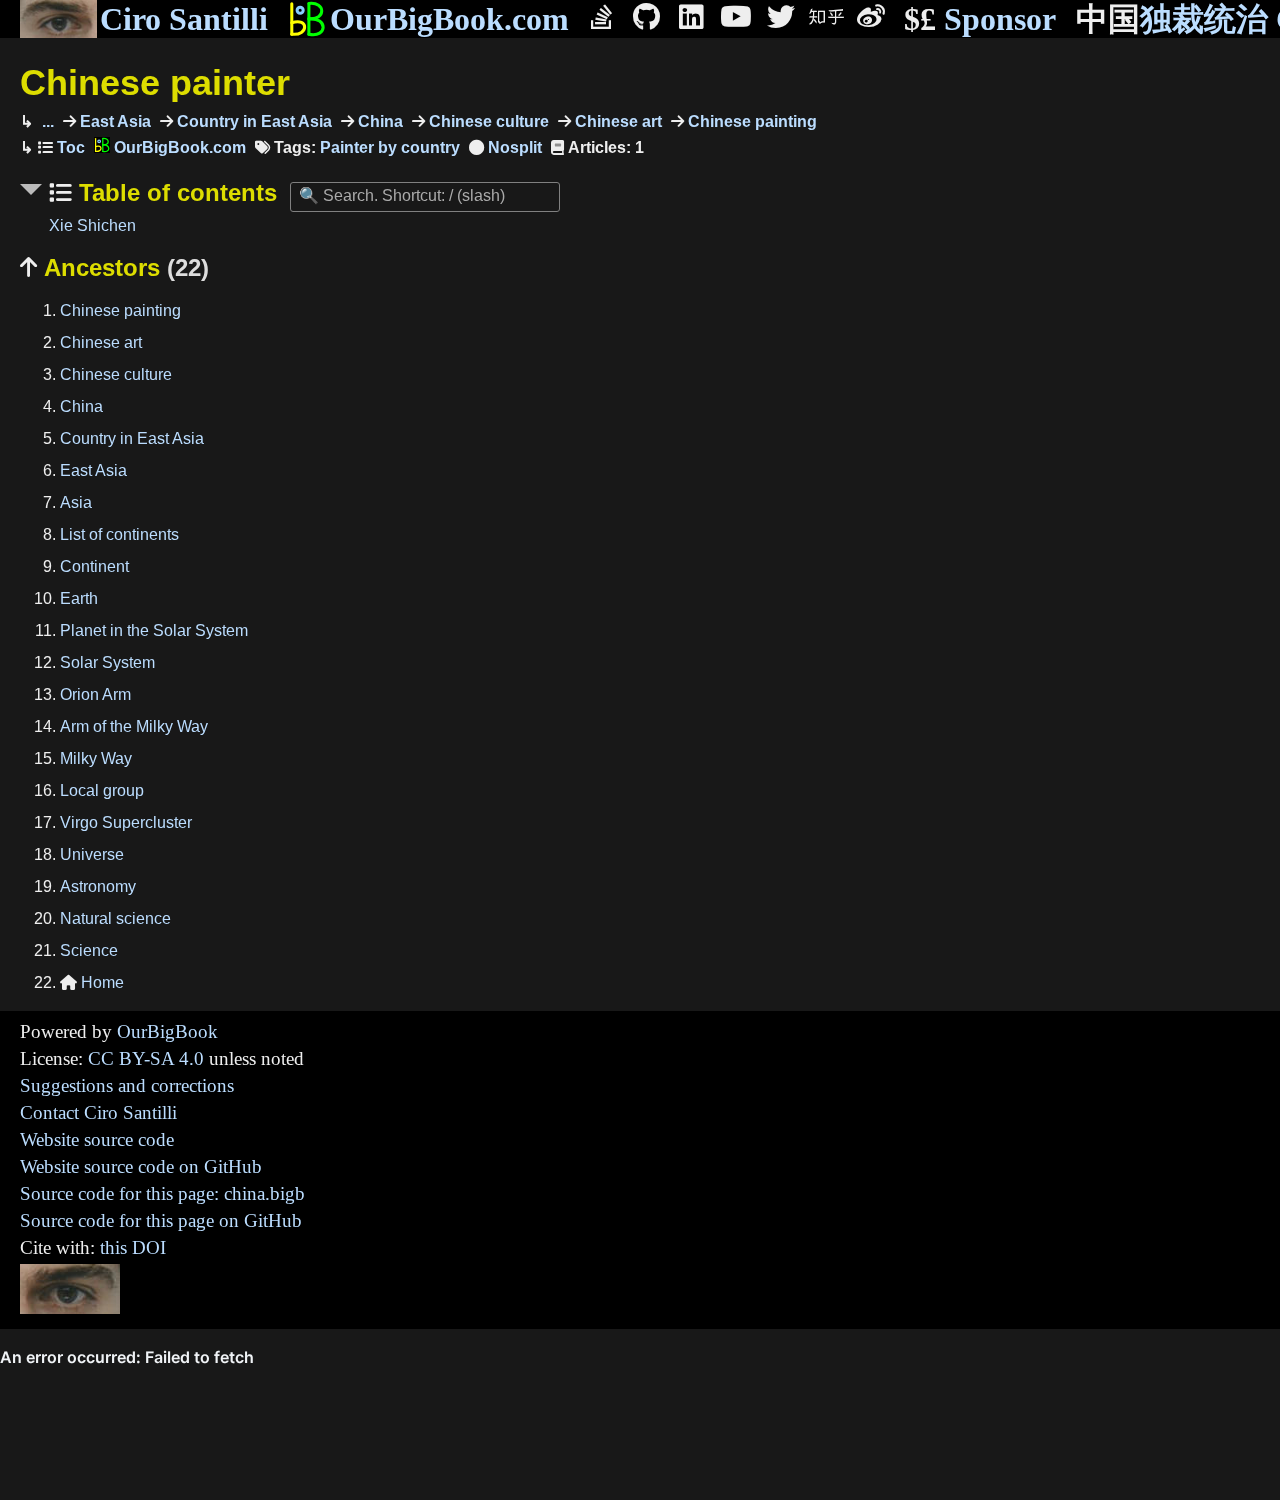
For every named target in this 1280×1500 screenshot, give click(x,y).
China (378, 121)
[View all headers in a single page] (505, 147)
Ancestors (114, 267)
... (46, 121)
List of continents (119, 534)
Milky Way (96, 758)
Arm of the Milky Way (134, 726)
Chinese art (616, 121)
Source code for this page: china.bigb (162, 1193)
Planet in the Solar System (154, 630)
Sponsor (980, 19)
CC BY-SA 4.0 (146, 1058)
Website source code (97, 1139)
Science (89, 950)
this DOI (133, 1247)
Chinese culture (487, 121)
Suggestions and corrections (127, 1085)
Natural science (115, 918)
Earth (79, 598)
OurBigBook (167, 1031)
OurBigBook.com (449, 19)
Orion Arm (95, 694)
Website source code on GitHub (141, 1166)
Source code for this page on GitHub (161, 1220)
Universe (92, 854)
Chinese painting (750, 121)
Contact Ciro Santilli (98, 1112)
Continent (94, 566)
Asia (76, 502)
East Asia (113, 121)
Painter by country (390, 147)
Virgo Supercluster (126, 822)
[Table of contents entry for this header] (61, 147)
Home (92, 982)
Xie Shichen (92, 225)
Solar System (107, 662)
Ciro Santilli (184, 19)
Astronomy (98, 886)
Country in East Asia (252, 121)
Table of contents (174, 192)
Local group (102, 790)
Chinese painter (155, 82)
